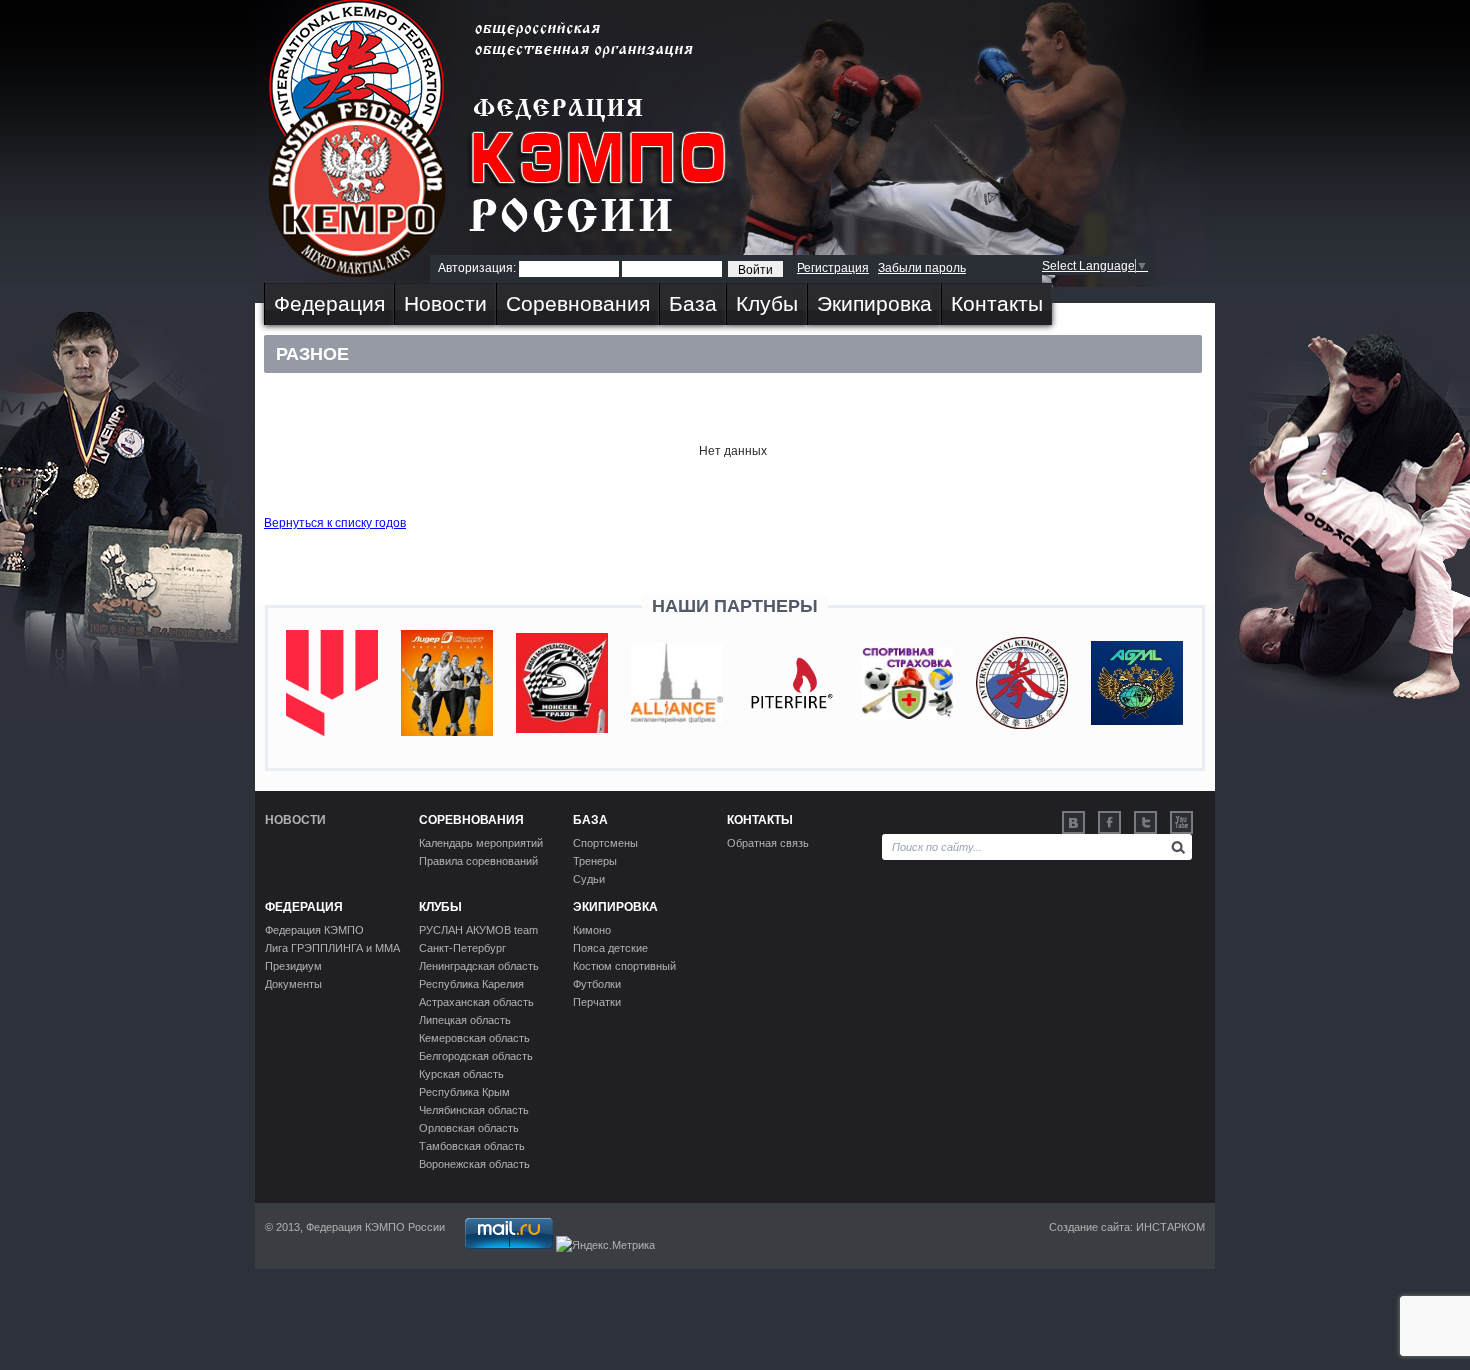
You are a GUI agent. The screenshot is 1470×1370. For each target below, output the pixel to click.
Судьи (589, 879)
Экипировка (874, 303)
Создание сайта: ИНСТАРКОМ (1127, 1227)
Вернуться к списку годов (335, 523)
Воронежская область (474, 1164)
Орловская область (469, 1128)
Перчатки (597, 1002)
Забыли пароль (922, 268)
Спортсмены (605, 843)
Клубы (767, 303)
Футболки (597, 984)
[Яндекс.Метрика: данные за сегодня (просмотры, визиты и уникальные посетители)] (605, 1245)
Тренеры (595, 861)
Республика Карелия (471, 984)
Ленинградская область (479, 966)
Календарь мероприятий (481, 843)
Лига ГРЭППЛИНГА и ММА (332, 948)
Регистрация (833, 268)
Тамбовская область (472, 1146)
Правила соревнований (478, 861)
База (693, 303)
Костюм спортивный (624, 966)
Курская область (461, 1074)
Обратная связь (768, 843)
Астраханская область (476, 1002)
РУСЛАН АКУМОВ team (478, 930)
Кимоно (592, 930)
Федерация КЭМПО (314, 930)
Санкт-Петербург (462, 948)
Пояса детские (610, 948)
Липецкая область (465, 1020)
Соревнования (578, 303)
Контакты (997, 303)
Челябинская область (474, 1110)
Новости (445, 303)
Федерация (329, 303)
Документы (293, 984)
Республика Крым (464, 1092)
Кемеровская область (474, 1038)
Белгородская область (476, 1056)
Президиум (293, 966)
